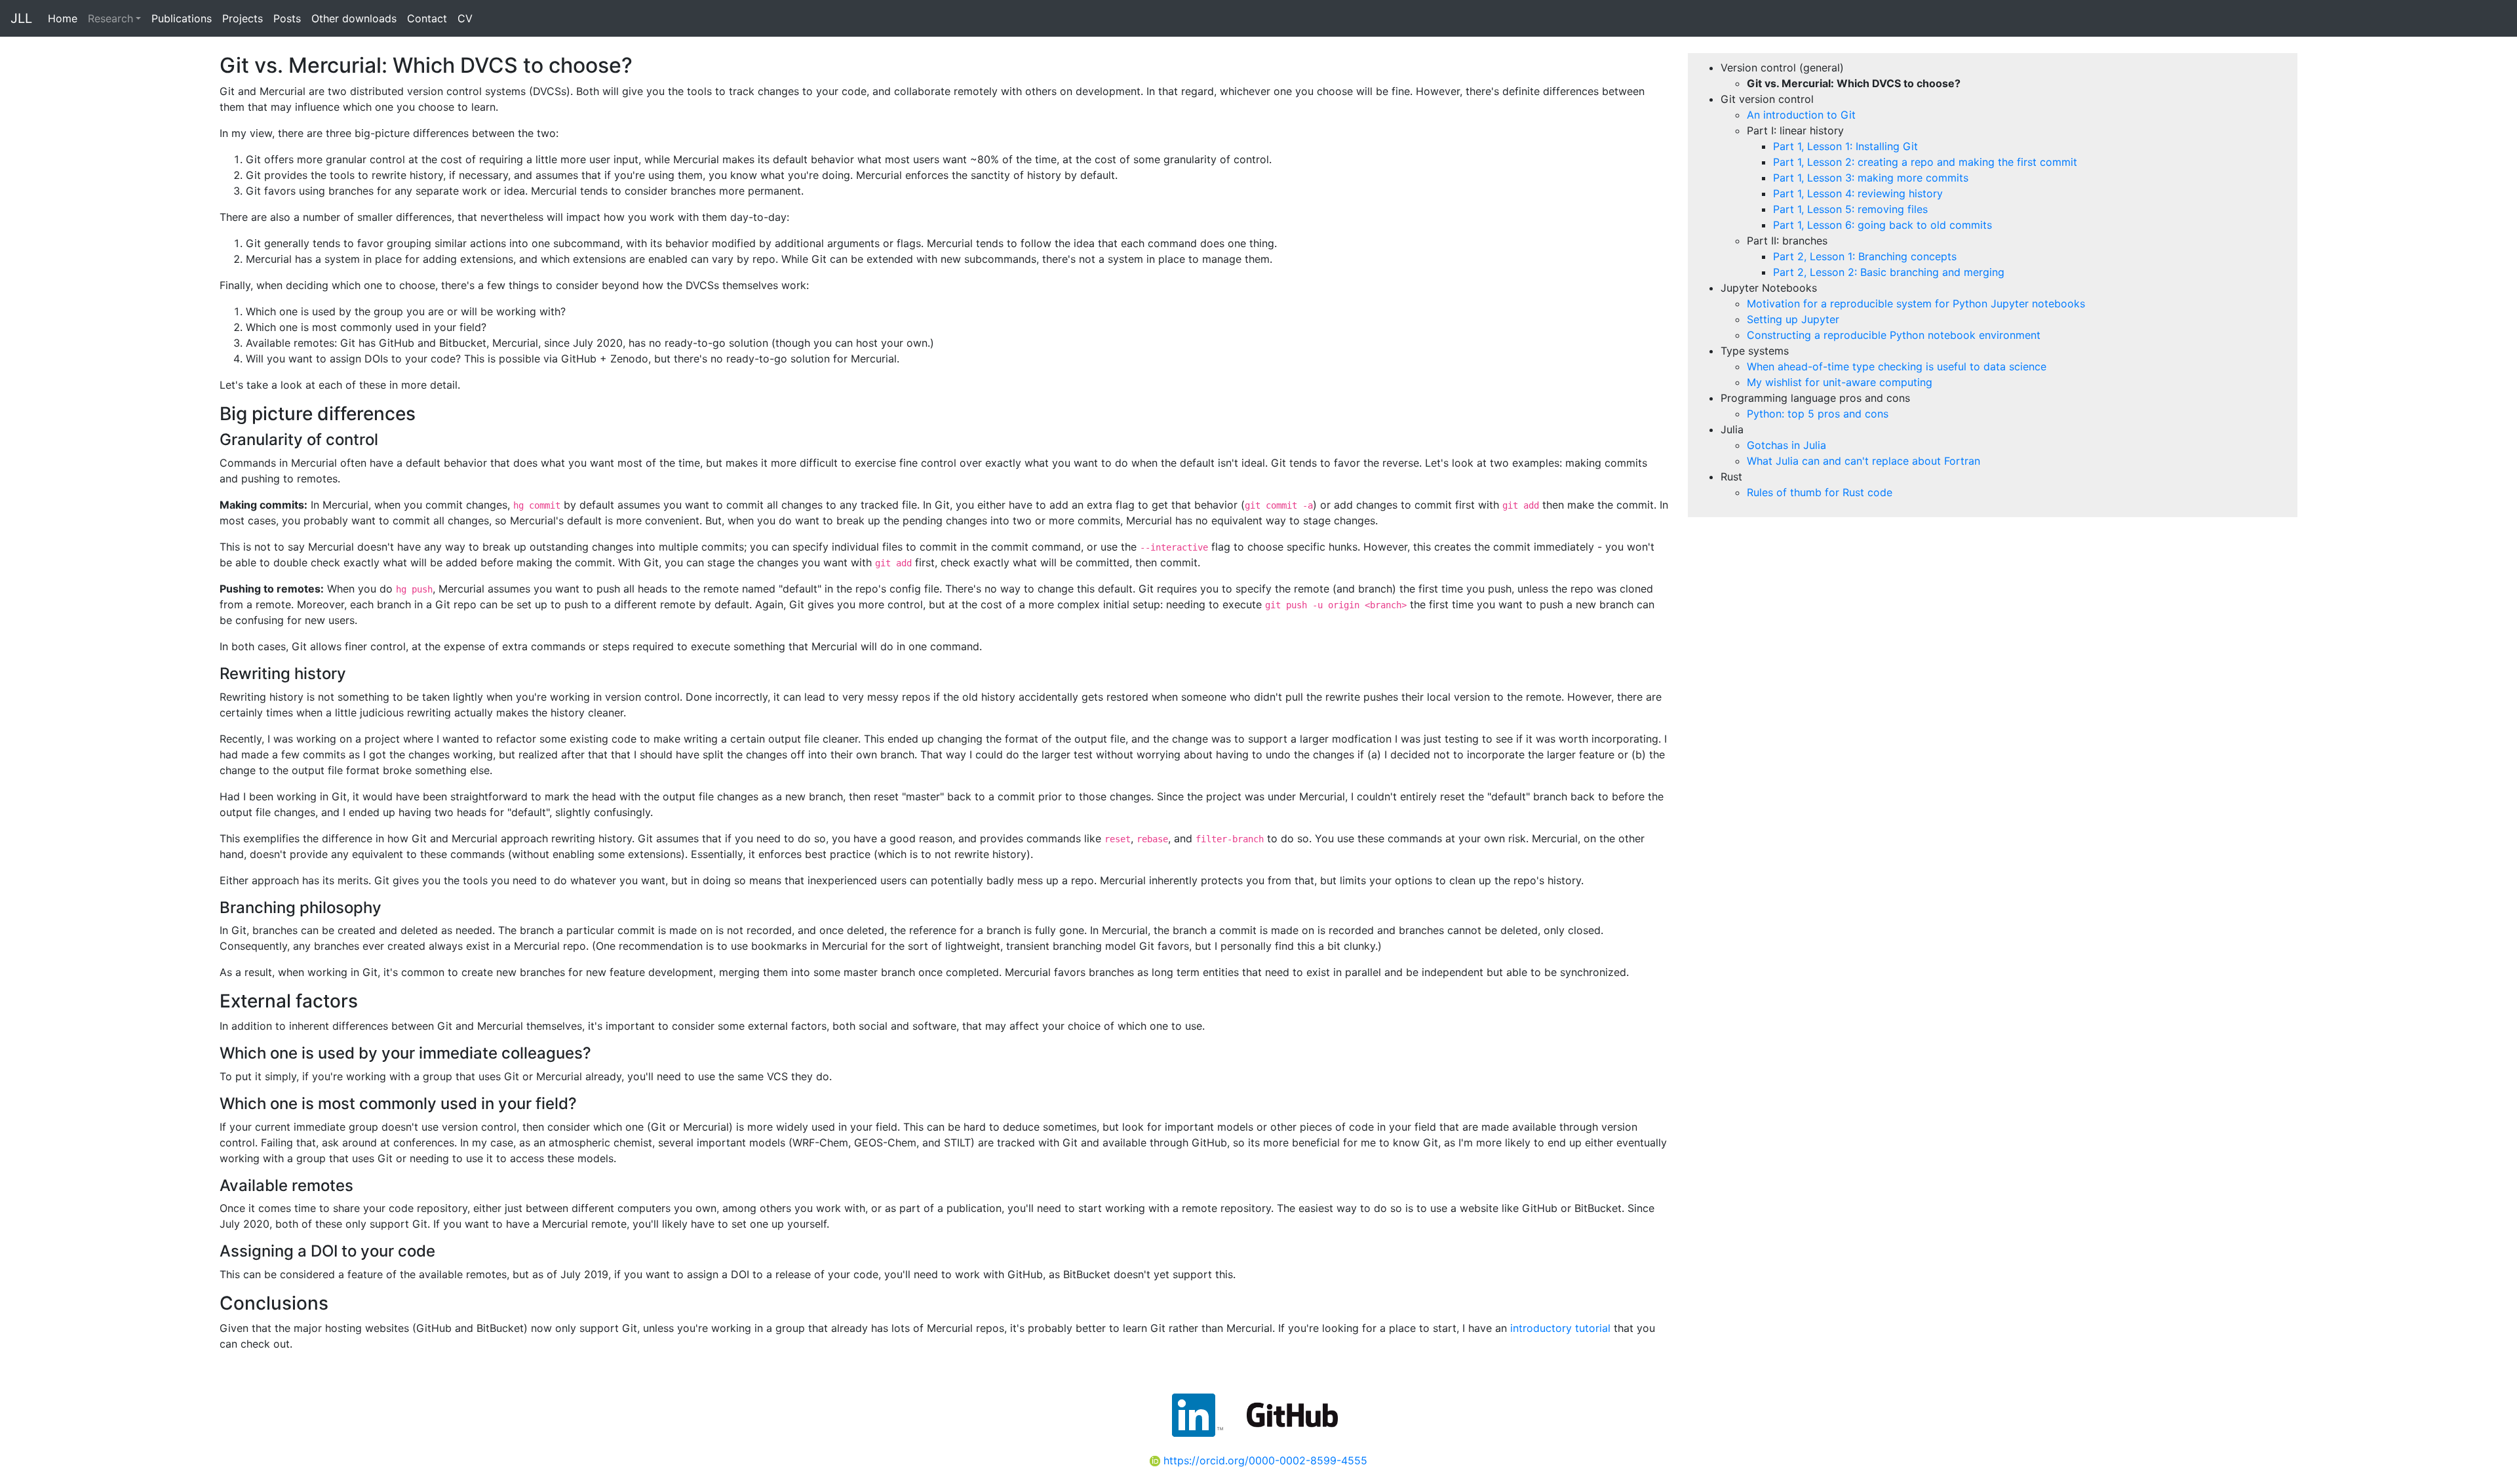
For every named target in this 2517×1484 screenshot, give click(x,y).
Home (63, 18)
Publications (182, 18)
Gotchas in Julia (1786, 445)
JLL (21, 18)
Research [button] (110, 18)
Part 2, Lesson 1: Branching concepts (1865, 256)
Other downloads (354, 18)
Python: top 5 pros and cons (1818, 414)
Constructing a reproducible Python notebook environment (1894, 335)
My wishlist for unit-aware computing (1840, 382)
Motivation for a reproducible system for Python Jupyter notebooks (1916, 303)
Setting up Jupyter (1793, 319)
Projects (243, 18)
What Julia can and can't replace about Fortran (1863, 461)
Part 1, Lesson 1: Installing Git (1845, 146)
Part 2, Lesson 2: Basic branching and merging (1889, 272)
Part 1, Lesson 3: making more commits (1871, 178)
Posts (287, 18)
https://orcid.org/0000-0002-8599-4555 (1264, 1460)
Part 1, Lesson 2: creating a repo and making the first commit (1925, 162)
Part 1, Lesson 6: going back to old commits (1883, 225)
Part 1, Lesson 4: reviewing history (1858, 193)
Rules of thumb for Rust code (1820, 492)
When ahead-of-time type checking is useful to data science (1897, 366)
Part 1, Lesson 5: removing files (1850, 209)
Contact (427, 18)
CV (465, 18)
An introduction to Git (1801, 115)
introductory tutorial (1560, 1328)
